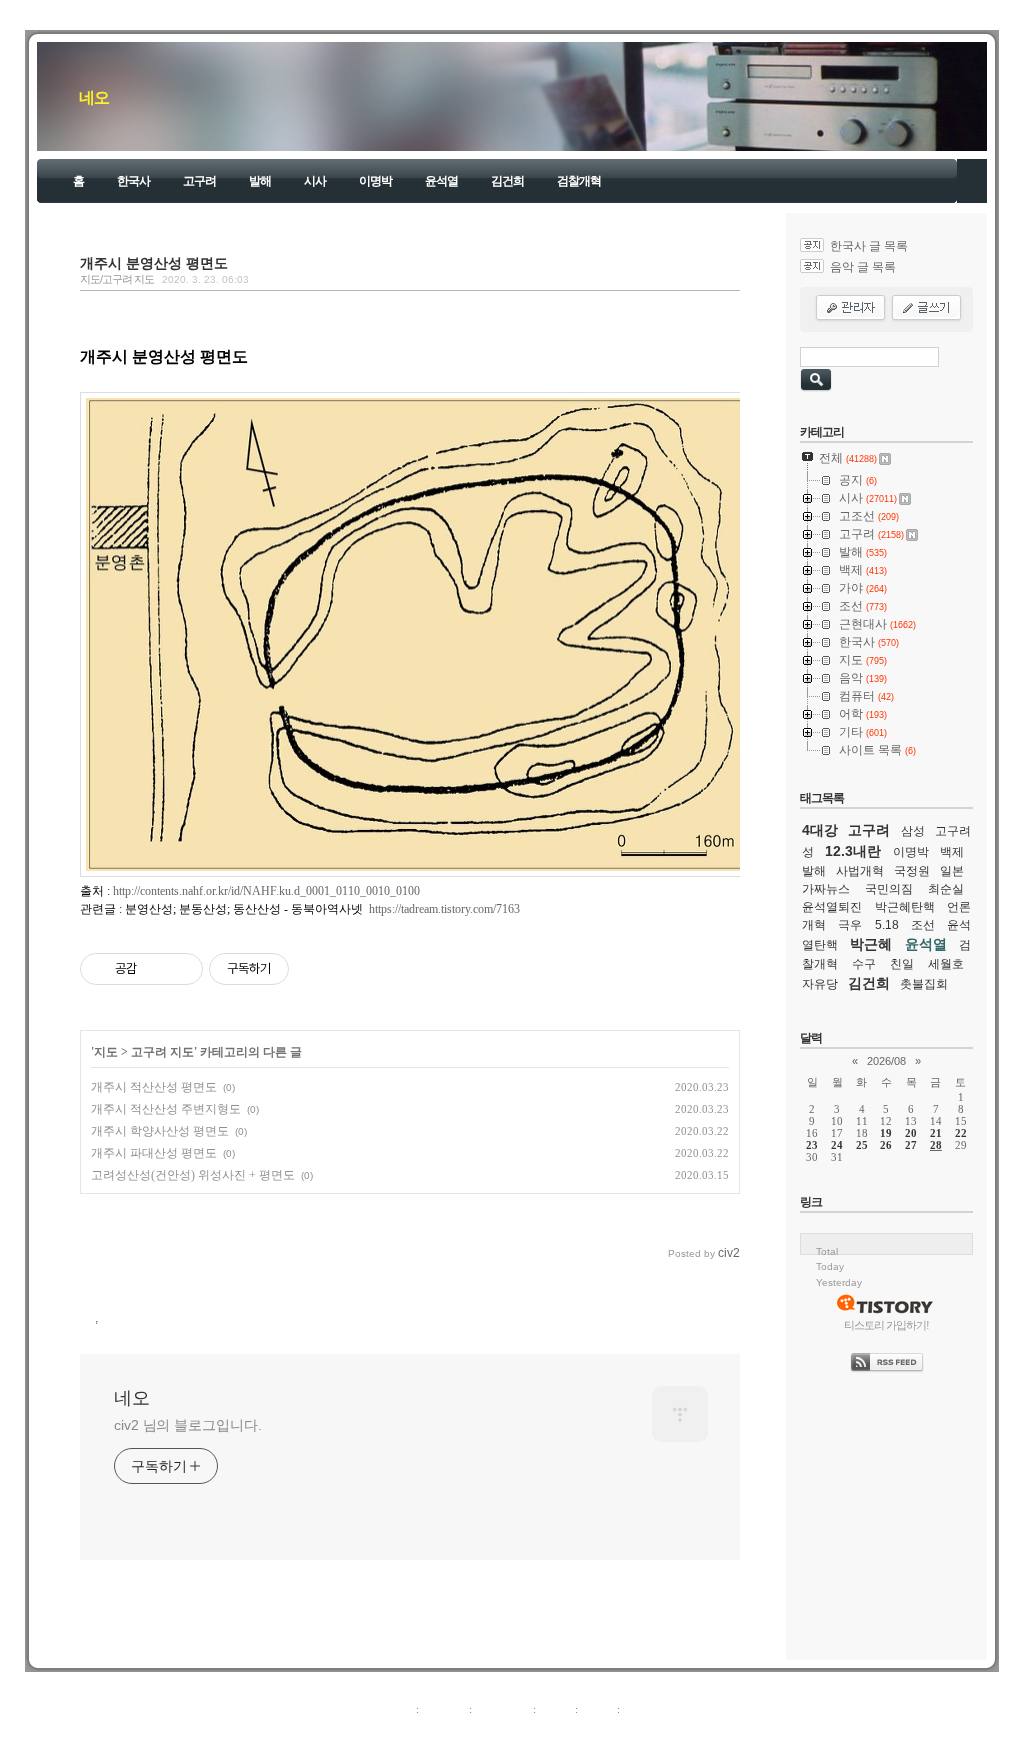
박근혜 (871, 944)
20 (911, 1133)
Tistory (622, 1731)
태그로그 (444, 1709)
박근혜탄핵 (905, 907)
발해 (260, 181)
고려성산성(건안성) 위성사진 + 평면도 (193, 1175)
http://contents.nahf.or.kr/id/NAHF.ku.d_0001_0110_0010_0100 (266, 891)
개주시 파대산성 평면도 (154, 1153)
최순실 (946, 889)
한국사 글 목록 (869, 246)
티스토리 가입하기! (886, 1325)
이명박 (375, 181)
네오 (94, 97)
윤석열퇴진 (832, 907)
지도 (106, 1052)
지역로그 (391, 1709)
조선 (923, 925)
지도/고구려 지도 (117, 279)
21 (936, 1133)
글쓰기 (639, 1709)
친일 (902, 964)
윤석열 (441, 181)
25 (862, 1145)
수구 (864, 964)
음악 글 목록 (863, 267)
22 (961, 1133)
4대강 (820, 830)
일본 (952, 871)
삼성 (913, 831)
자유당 (820, 984)
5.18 (887, 925)
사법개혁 (860, 871)
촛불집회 (924, 984)
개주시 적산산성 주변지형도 (166, 1109)
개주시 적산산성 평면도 (154, 1087)
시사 (315, 181)
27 (911, 1145)
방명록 (555, 1709)
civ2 (396, 1731)
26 (886, 1145)
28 (936, 1145)
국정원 (912, 871)
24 (837, 1145)
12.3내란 (853, 851)
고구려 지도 (162, 1052)
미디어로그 (502, 1709)
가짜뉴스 (826, 889)
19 (886, 1133)
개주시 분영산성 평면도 (154, 263)
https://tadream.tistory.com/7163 (444, 909)
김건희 (507, 181)
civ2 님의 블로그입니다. (188, 1425)
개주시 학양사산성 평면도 (160, 1131)
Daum (522, 1731)
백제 (952, 852)
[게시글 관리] (180, 969)
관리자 (597, 1709)
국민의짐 (889, 889)
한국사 (133, 181)
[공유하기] (155, 969)
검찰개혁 (579, 181)
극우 (850, 925)
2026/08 (886, 1061)
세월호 (946, 964)
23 (812, 1145)
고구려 (199, 181)
